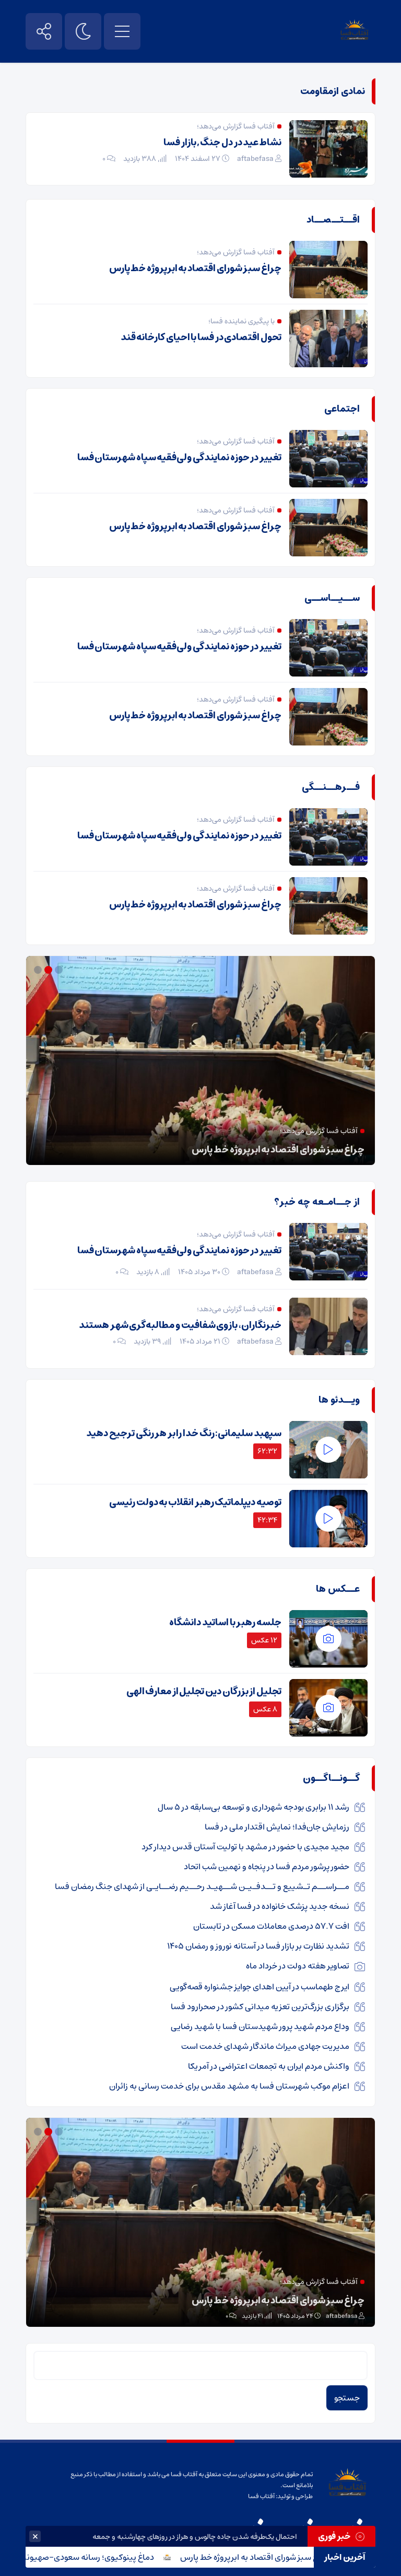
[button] (60, 970)
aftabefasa (255, 159)
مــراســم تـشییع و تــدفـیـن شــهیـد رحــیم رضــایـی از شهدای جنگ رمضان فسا (202, 1886)
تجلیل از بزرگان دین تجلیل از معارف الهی (204, 1692)
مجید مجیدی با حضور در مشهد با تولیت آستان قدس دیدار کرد (245, 1847)
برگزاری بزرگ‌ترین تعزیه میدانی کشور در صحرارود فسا (260, 2007)
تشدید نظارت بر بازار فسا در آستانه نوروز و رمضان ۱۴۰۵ (258, 1946)
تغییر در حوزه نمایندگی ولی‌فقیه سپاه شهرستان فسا (179, 458)
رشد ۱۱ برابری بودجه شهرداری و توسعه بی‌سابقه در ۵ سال (253, 1807)
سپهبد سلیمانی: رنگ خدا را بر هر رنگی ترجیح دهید (184, 1433)
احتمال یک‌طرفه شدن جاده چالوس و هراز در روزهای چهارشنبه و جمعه (195, 2537)
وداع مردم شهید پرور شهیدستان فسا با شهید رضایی (260, 2026)
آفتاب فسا (261, 2496)
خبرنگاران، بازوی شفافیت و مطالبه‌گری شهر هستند (180, 1325)
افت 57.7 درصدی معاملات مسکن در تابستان (271, 1926)
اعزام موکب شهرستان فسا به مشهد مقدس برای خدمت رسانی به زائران (229, 2086)
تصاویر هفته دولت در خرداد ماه (298, 1966)
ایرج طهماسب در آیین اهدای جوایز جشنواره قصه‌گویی (260, 1987)
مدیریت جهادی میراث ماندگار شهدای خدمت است (265, 2046)
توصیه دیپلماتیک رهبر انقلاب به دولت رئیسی (195, 1502)
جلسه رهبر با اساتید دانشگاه (225, 1623)
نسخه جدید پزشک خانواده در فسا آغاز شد (280, 1906)
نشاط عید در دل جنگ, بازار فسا (222, 143)
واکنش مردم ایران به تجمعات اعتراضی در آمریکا (269, 2066)
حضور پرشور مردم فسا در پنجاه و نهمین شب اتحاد (267, 1867)
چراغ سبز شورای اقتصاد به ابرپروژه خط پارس (305, 2557)
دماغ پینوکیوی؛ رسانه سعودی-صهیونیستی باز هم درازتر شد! (247, 1150)
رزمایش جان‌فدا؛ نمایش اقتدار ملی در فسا (277, 1827)
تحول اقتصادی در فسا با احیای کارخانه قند (201, 337)
